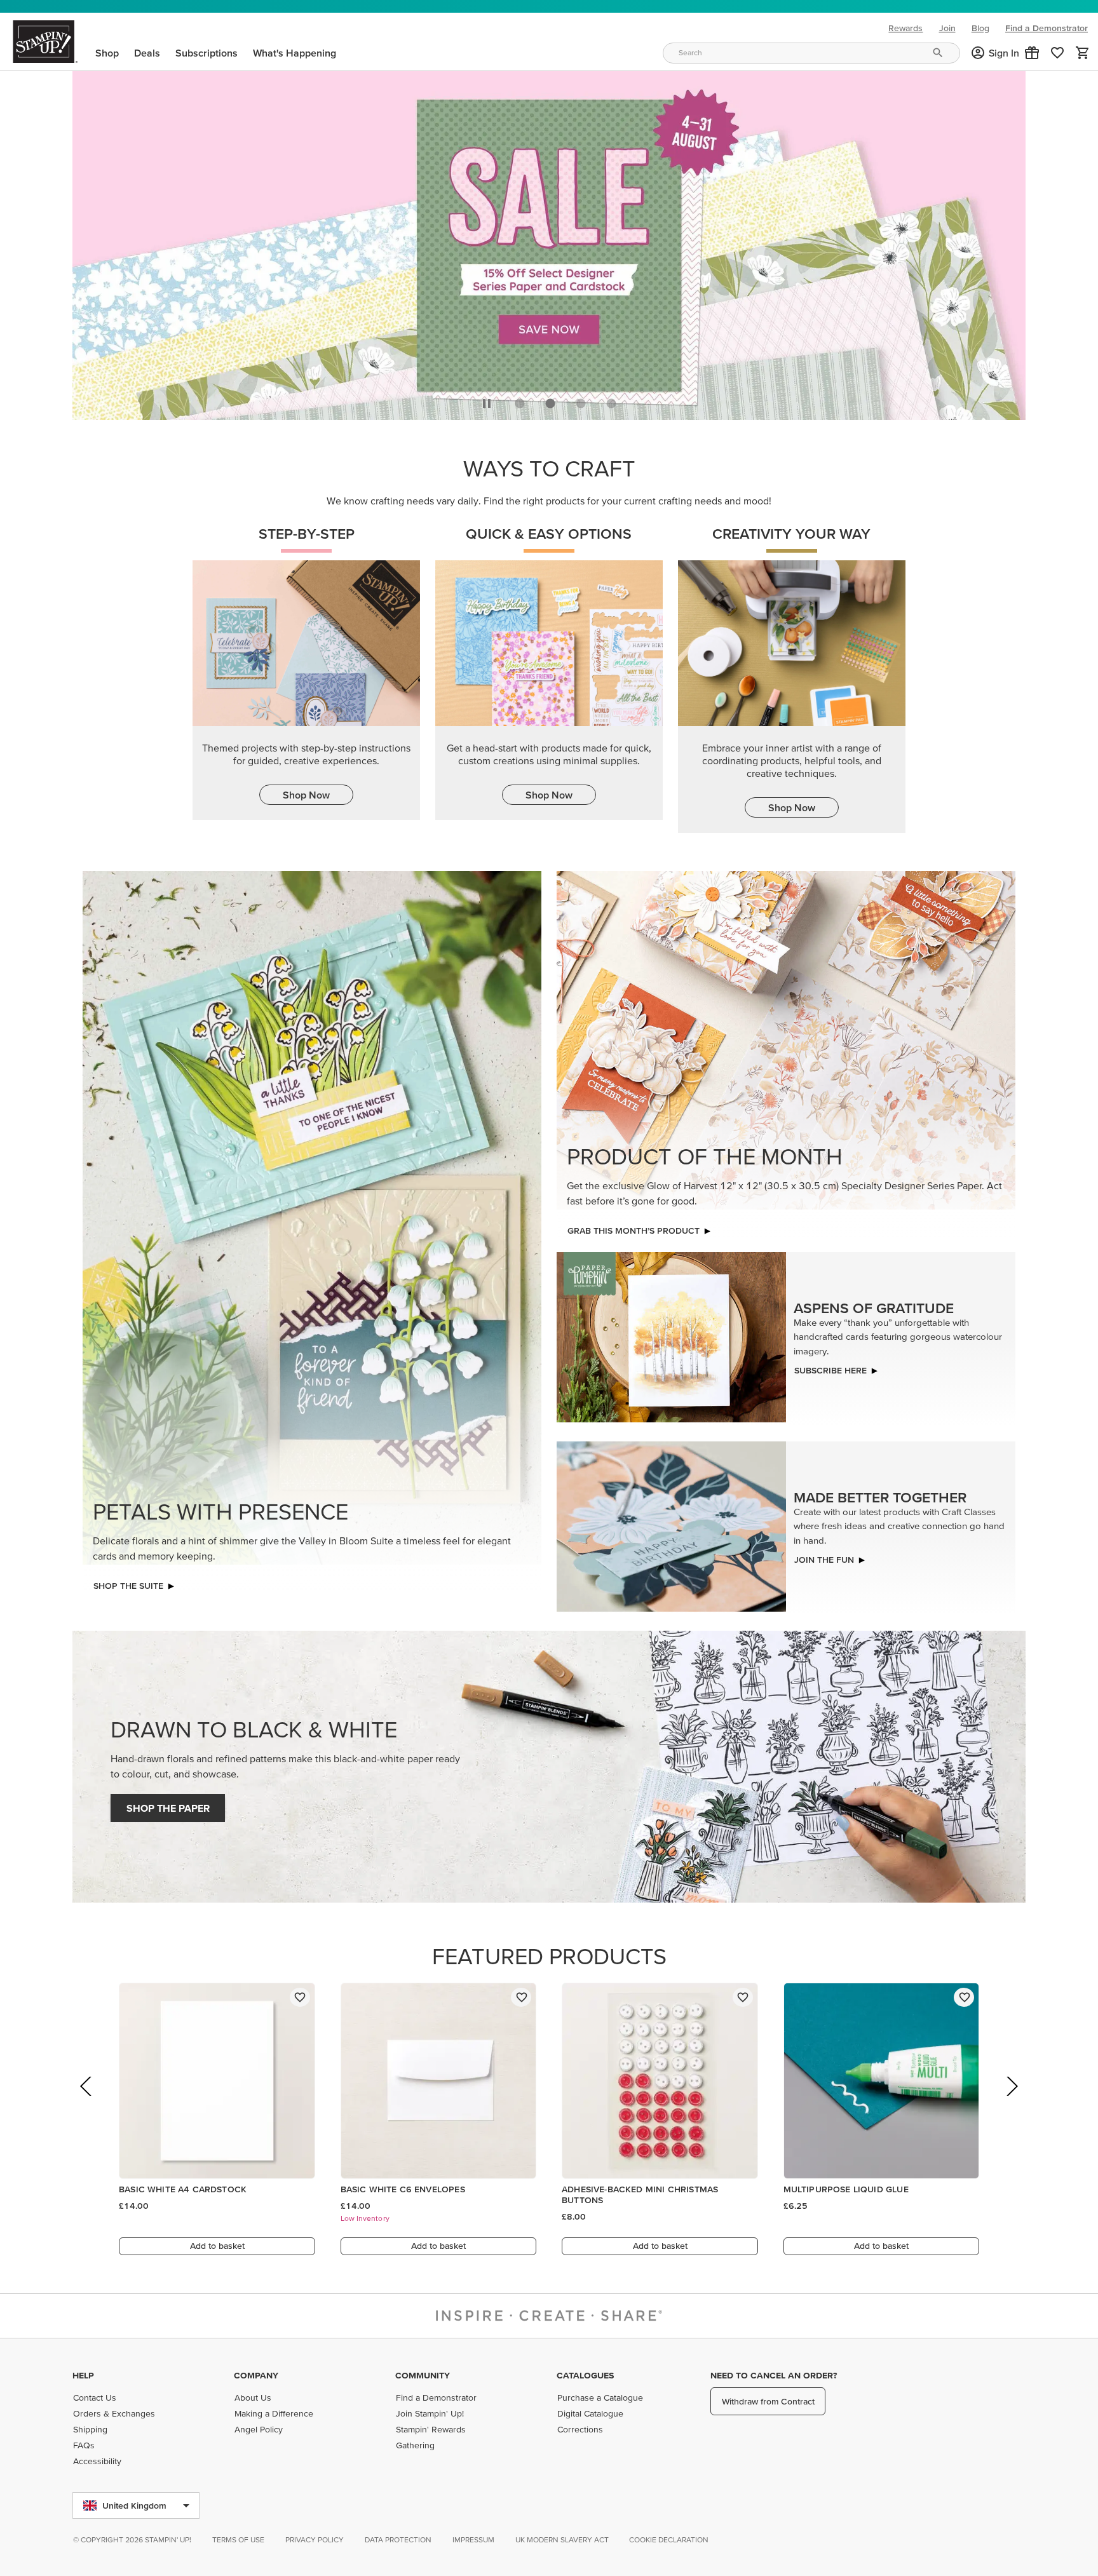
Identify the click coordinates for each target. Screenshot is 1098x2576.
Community (423, 2375)
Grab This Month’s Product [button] (634, 1227)
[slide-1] (550, 400)
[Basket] (1083, 53)
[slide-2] (581, 400)
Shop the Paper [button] (168, 1805)
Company (256, 2375)
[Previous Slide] (87, 2101)
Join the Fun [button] (824, 1556)
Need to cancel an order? (774, 2375)
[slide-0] (520, 400)
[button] (1032, 53)
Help (83, 2375)
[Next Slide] (1011, 2101)
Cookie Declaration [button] (669, 2539)
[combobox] (811, 53)
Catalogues (585, 2375)
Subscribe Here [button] (830, 1367)
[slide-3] (611, 400)
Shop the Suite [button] (128, 1582)
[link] (1057, 53)
